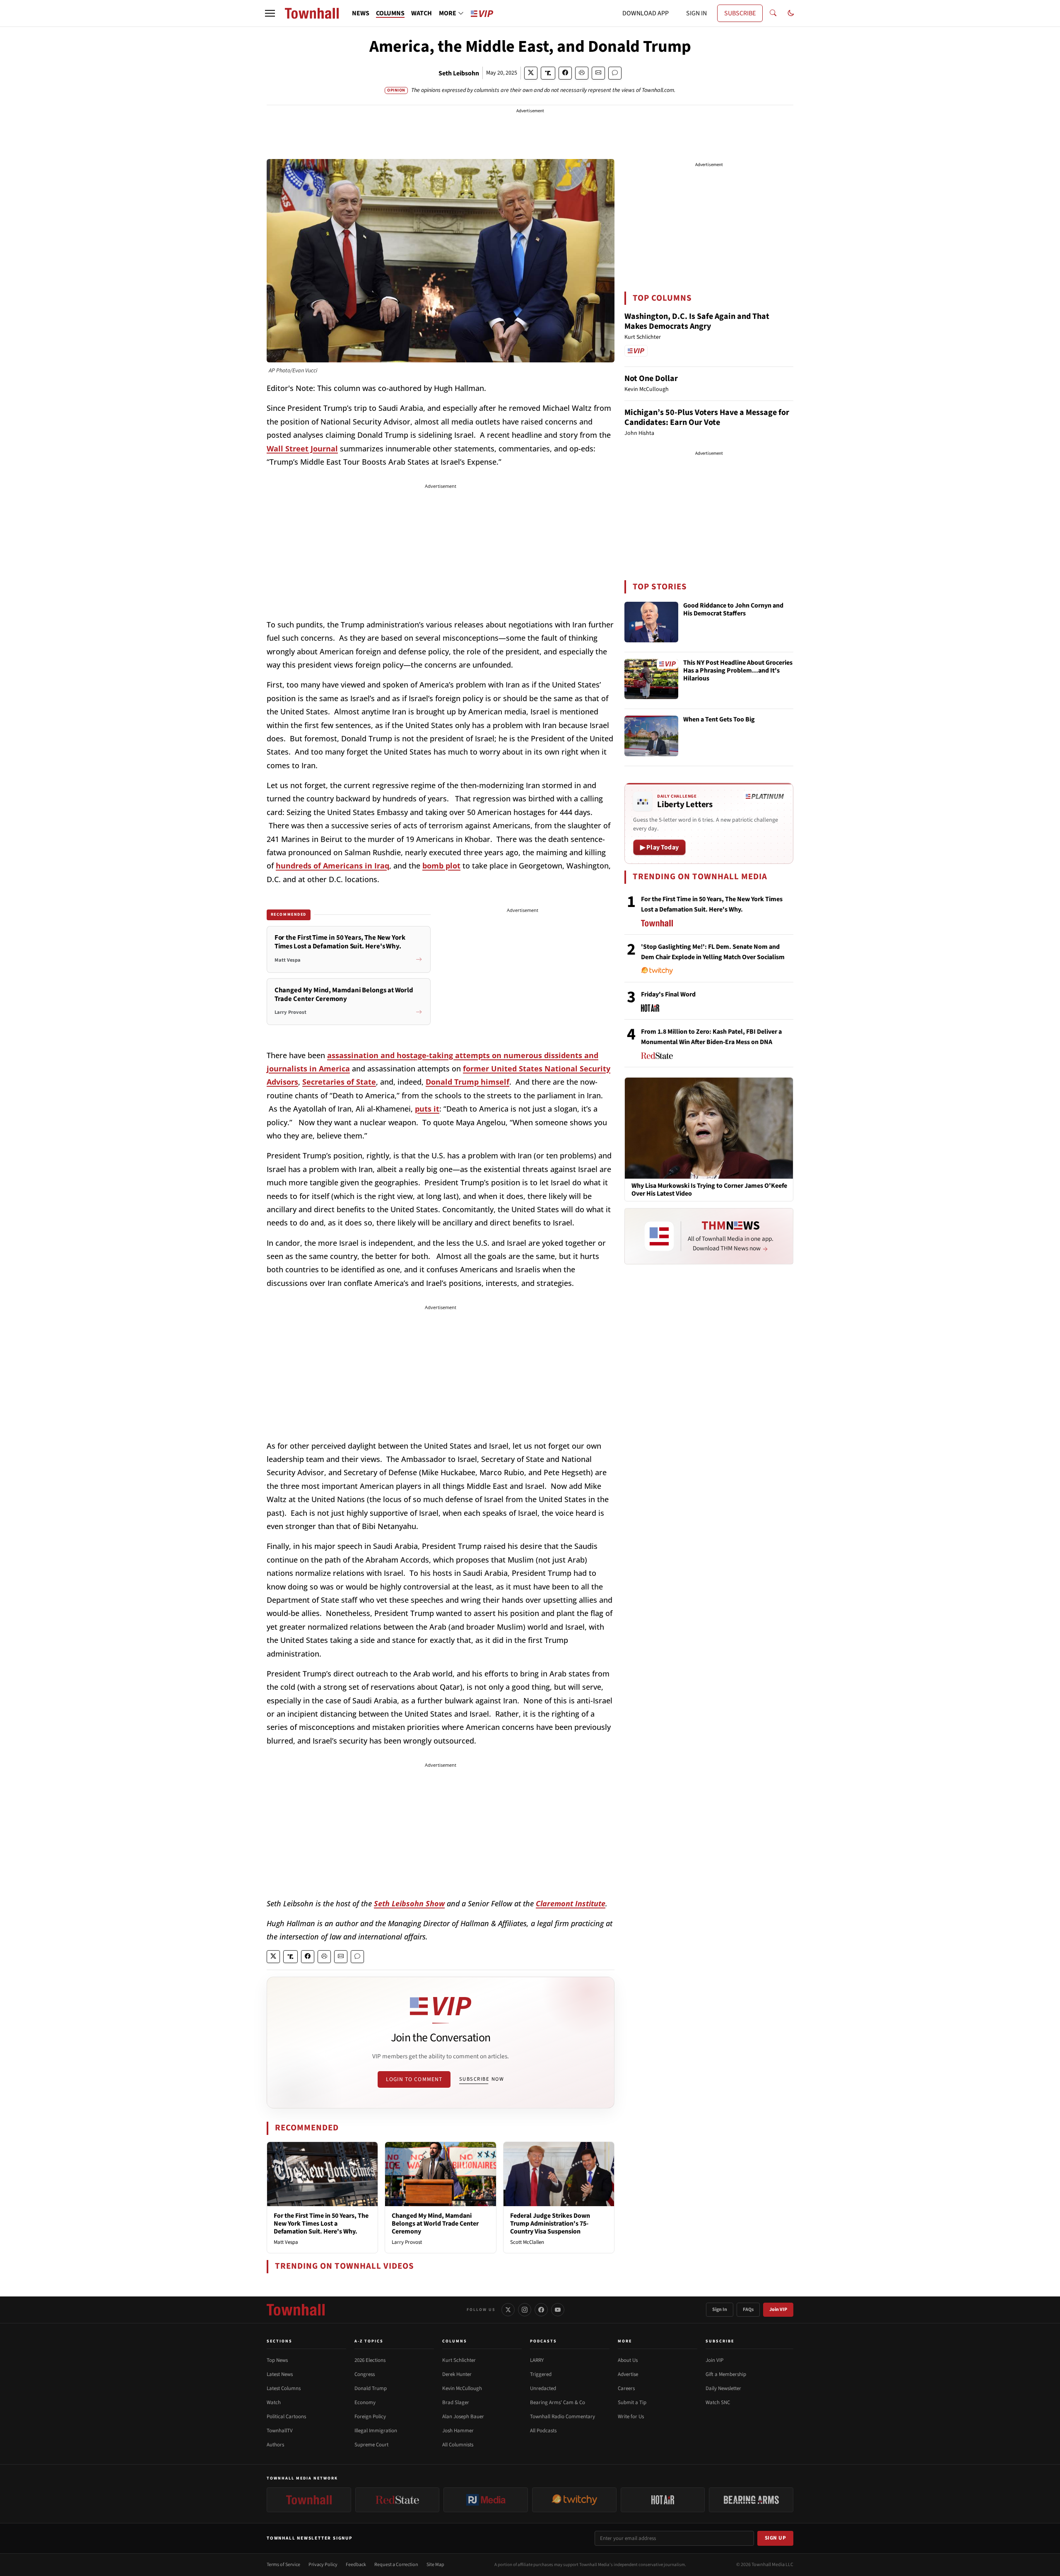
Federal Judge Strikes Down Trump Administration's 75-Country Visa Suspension (550, 2224)
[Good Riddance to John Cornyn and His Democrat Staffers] (651, 622)
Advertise (628, 2374)
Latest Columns (284, 2388)
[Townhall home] (296, 2310)
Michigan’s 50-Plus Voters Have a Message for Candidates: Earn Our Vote (707, 417)
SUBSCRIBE (740, 13)
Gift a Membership (726, 2374)
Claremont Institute (571, 1903)
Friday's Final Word (668, 994)
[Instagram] (525, 2310)
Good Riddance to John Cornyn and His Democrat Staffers (733, 610)
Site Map (435, 2565)
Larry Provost (407, 2242)
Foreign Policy (370, 2417)
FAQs (748, 2309)
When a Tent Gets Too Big (719, 720)
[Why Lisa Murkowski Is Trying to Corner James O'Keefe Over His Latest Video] (709, 1128)
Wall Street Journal (302, 449)
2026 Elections (370, 2360)
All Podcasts (543, 2431)
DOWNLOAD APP (646, 13)
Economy (365, 2402)
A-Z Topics (369, 2341)
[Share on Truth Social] (548, 73)
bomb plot (441, 866)
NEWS (361, 13)
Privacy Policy (323, 2565)
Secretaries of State (339, 1082)
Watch (274, 2402)
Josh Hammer (458, 2431)
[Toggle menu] (270, 13)
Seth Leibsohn (459, 73)
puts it (427, 1109)
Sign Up (776, 2538)
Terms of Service (283, 2565)
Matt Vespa (286, 2242)
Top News (277, 2360)
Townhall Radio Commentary (563, 2417)
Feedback (356, 2565)
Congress (365, 2374)
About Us (628, 2360)
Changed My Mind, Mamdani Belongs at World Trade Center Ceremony (435, 2224)
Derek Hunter (457, 2374)
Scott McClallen (527, 2242)
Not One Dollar (651, 379)
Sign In (720, 2309)
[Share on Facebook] (565, 73)
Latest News (280, 2374)
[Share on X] (531, 73)
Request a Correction (396, 2565)
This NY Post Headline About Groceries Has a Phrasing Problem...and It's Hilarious (738, 671)
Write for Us (631, 2417)
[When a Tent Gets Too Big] (651, 736)
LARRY (537, 2360)
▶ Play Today (659, 847)
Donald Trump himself (467, 1082)
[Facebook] (541, 2310)
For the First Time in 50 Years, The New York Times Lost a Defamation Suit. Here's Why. (321, 2224)
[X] (508, 2310)
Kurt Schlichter (459, 2360)
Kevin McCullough (462, 2388)
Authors (275, 2445)
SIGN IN (696, 13)
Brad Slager (456, 2402)
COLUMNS (390, 13)
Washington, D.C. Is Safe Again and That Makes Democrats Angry (697, 321)
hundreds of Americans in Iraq (332, 866)
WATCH (422, 13)
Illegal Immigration (376, 2431)
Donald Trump (371, 2388)
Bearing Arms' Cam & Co (558, 2402)
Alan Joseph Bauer (463, 2417)
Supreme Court (371, 2445)
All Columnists (458, 2445)
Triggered (541, 2374)
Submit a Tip (632, 2402)
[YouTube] (558, 2310)
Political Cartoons (286, 2417)
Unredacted (543, 2388)
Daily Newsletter (723, 2388)
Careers (626, 2388)
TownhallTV (280, 2431)
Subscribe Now (482, 2079)
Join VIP (778, 2309)
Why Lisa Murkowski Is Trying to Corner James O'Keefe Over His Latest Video (709, 1190)
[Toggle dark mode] (791, 13)
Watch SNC (718, 2402)
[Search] (773, 13)
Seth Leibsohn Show (409, 1903)
